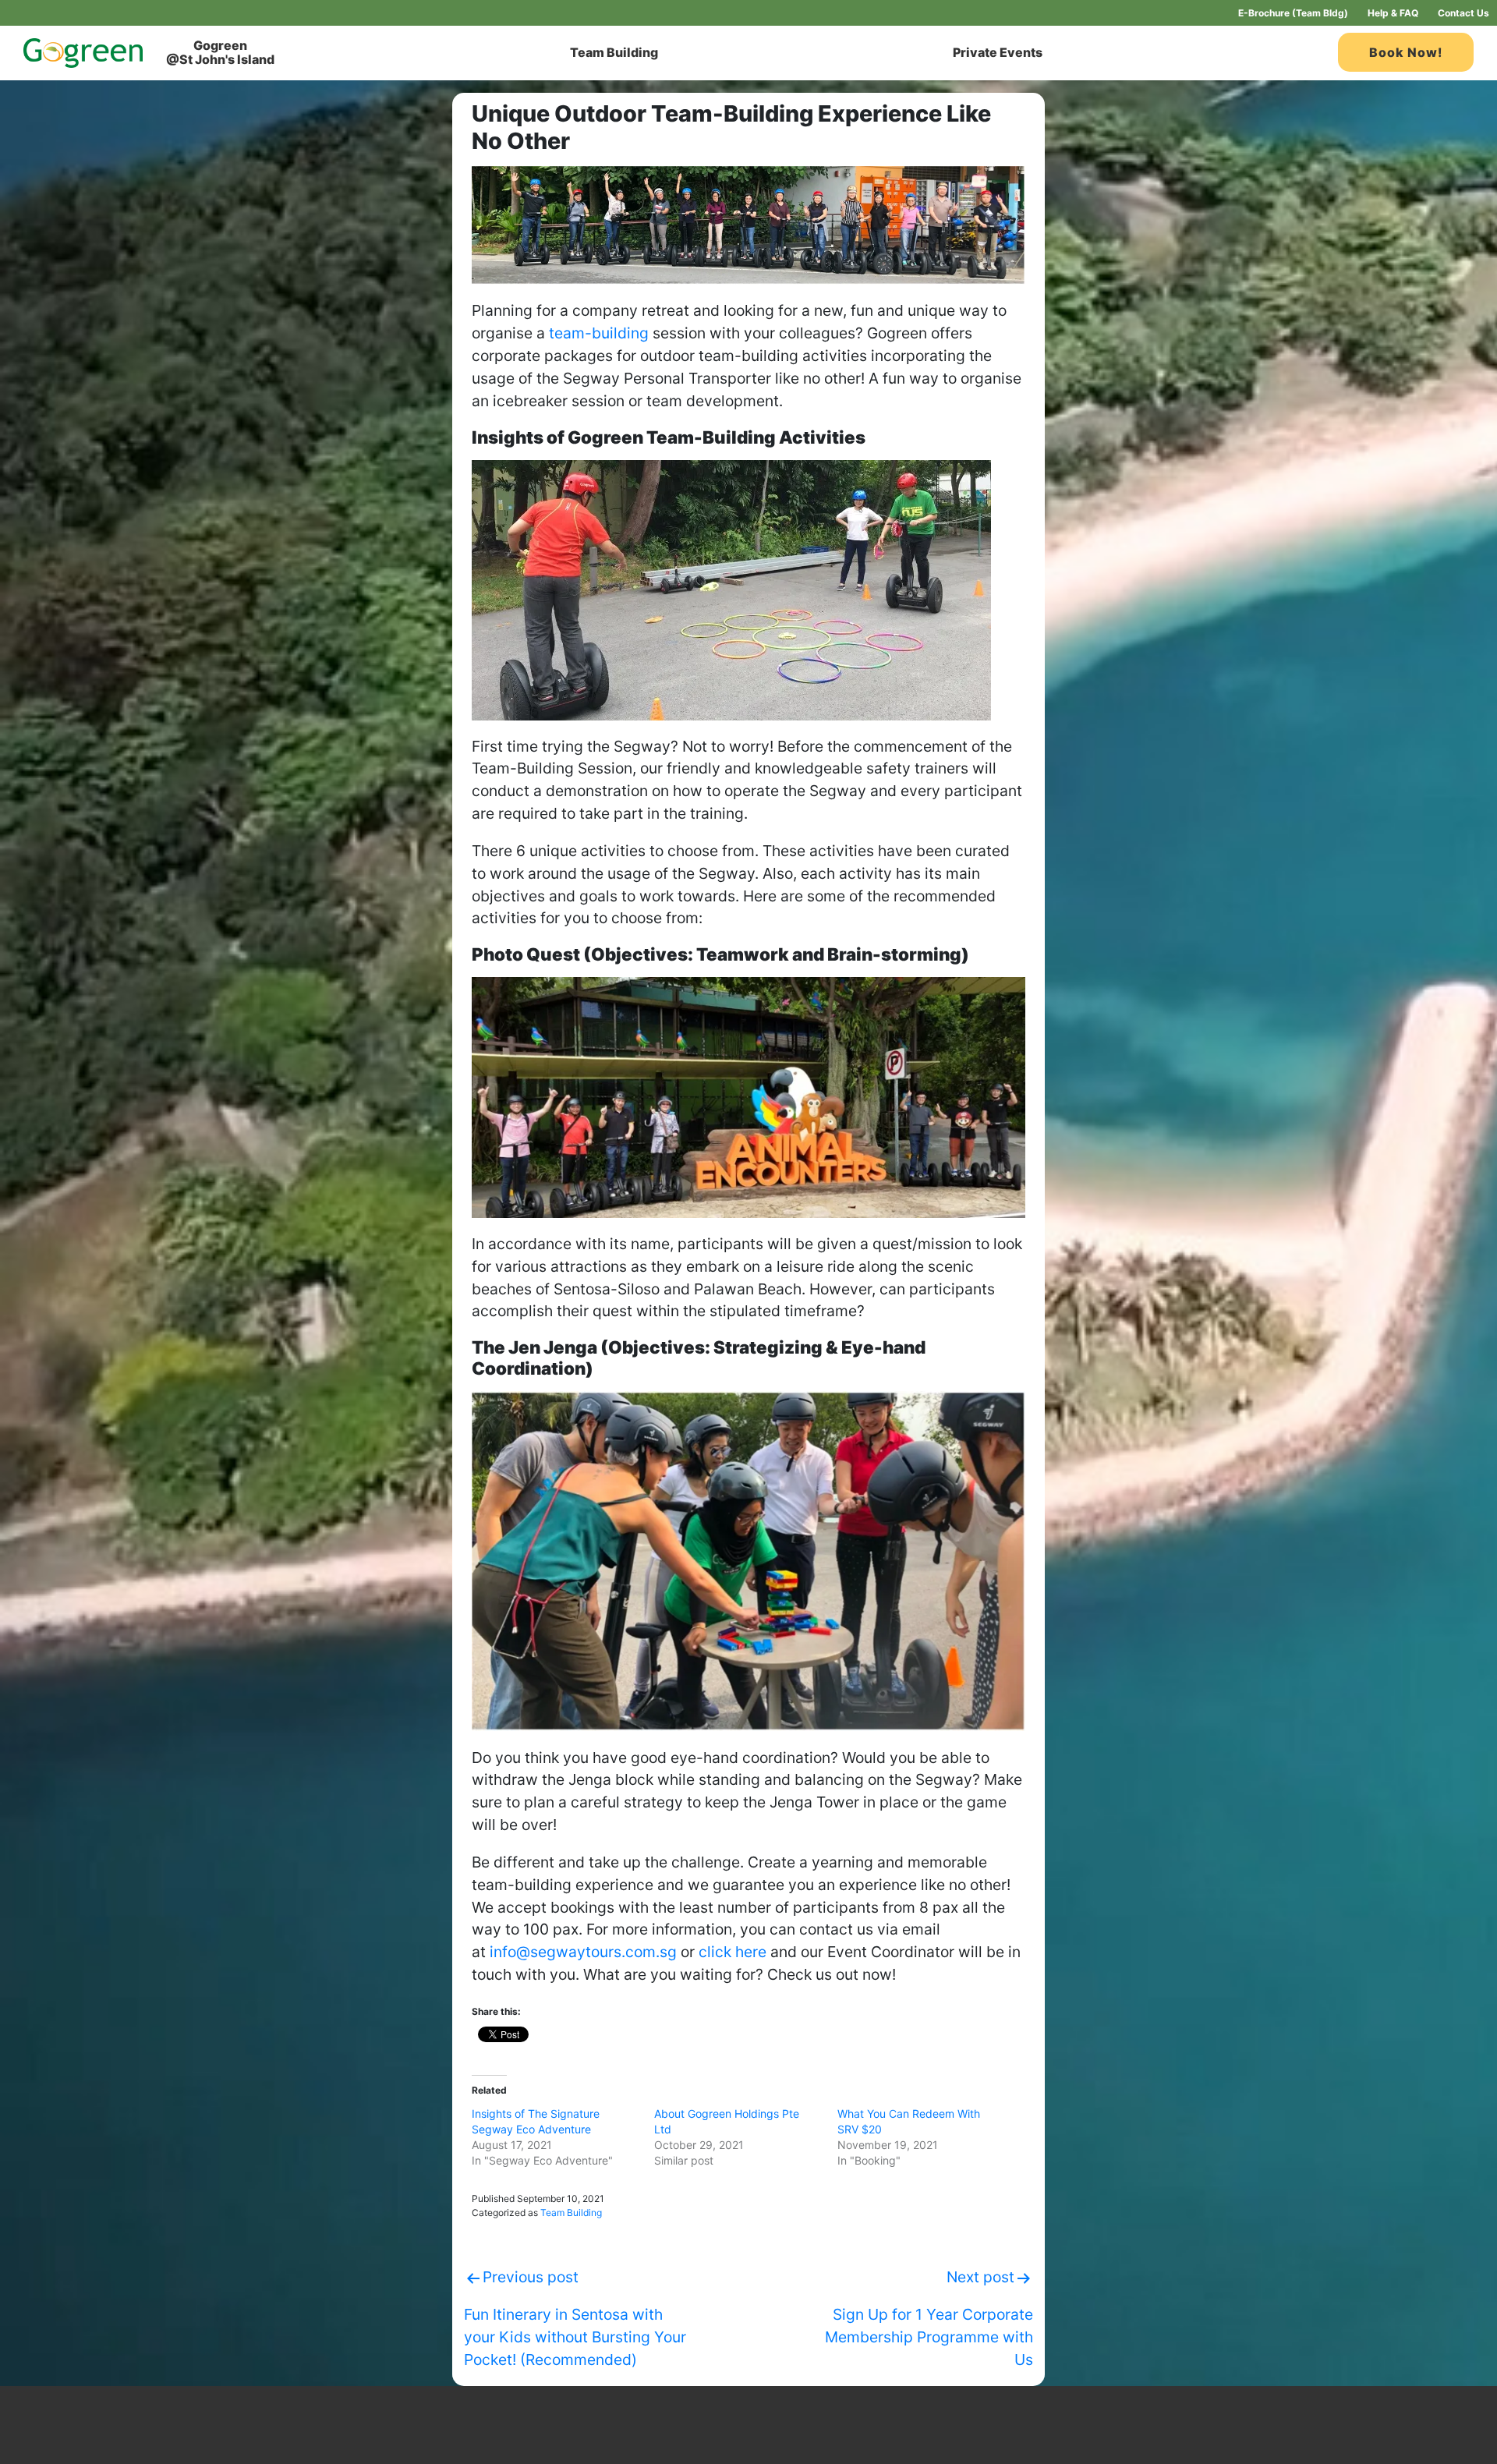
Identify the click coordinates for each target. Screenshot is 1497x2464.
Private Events (998, 52)
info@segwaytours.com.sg (583, 1952)
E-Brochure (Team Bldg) (1293, 13)
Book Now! (1406, 52)
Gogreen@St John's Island (220, 52)
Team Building (614, 52)
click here (733, 1952)
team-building (599, 333)
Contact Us (1463, 13)
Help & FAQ (1393, 13)
